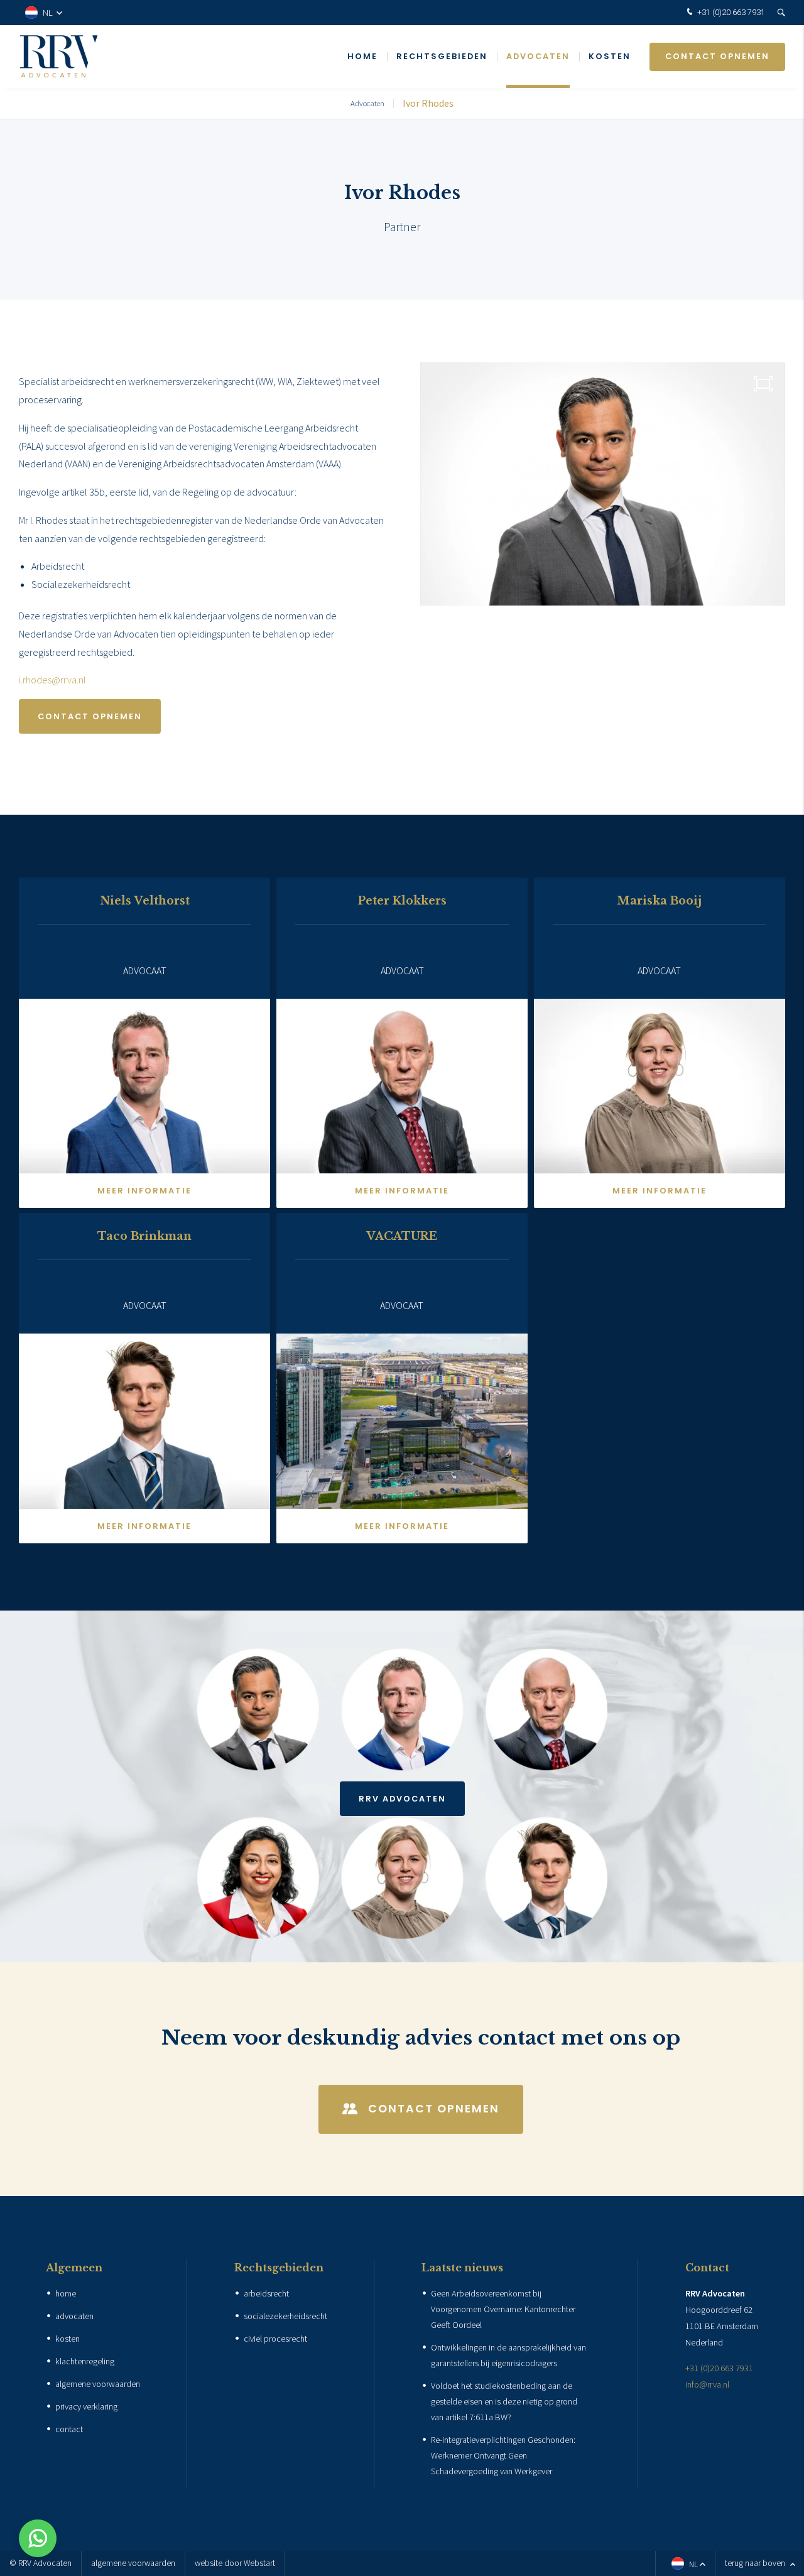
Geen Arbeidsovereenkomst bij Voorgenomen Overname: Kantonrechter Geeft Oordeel (503, 2309)
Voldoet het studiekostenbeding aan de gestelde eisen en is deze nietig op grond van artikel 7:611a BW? (504, 2401)
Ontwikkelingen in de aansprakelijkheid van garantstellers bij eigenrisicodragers (508, 2355)
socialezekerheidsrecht (285, 2316)
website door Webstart (235, 2563)
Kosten (610, 56)
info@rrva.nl (707, 2384)
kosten (68, 2339)
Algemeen (74, 2268)
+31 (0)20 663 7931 (730, 12)
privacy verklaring (86, 2406)
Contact (707, 2268)
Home (362, 56)
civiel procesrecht (275, 2339)
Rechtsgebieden (442, 56)
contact (69, 2429)
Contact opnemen (717, 56)
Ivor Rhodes (428, 103)
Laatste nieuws (462, 2268)
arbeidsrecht (266, 2293)
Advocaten (538, 56)
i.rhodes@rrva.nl (52, 680)
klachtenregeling (85, 2361)
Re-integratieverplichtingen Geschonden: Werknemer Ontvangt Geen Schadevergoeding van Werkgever (503, 2455)
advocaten (74, 2316)
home (66, 2293)
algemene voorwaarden (98, 2384)
